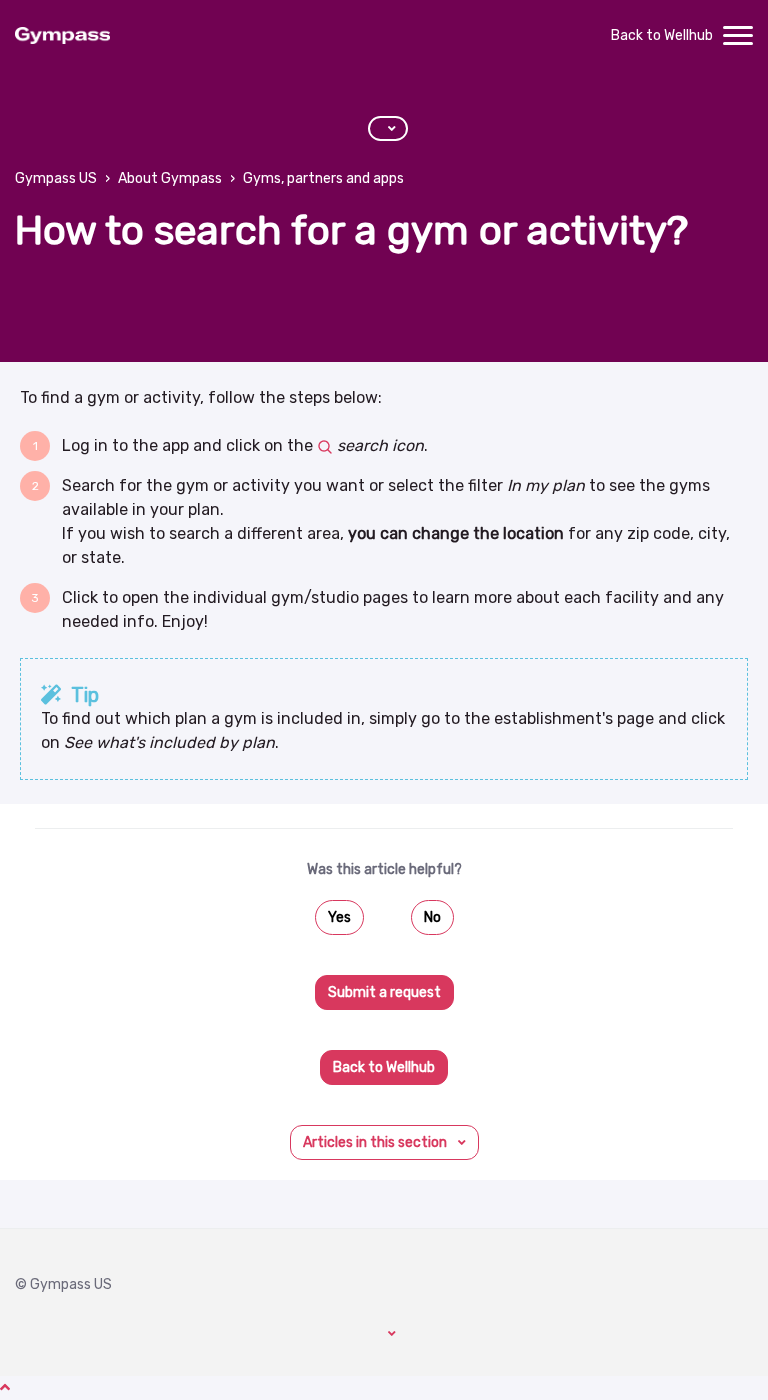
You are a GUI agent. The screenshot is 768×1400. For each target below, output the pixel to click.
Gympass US (56, 178)
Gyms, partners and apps (323, 178)
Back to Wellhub (662, 35)
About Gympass (170, 178)
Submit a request (384, 992)
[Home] (62, 36)
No (432, 917)
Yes (339, 917)
